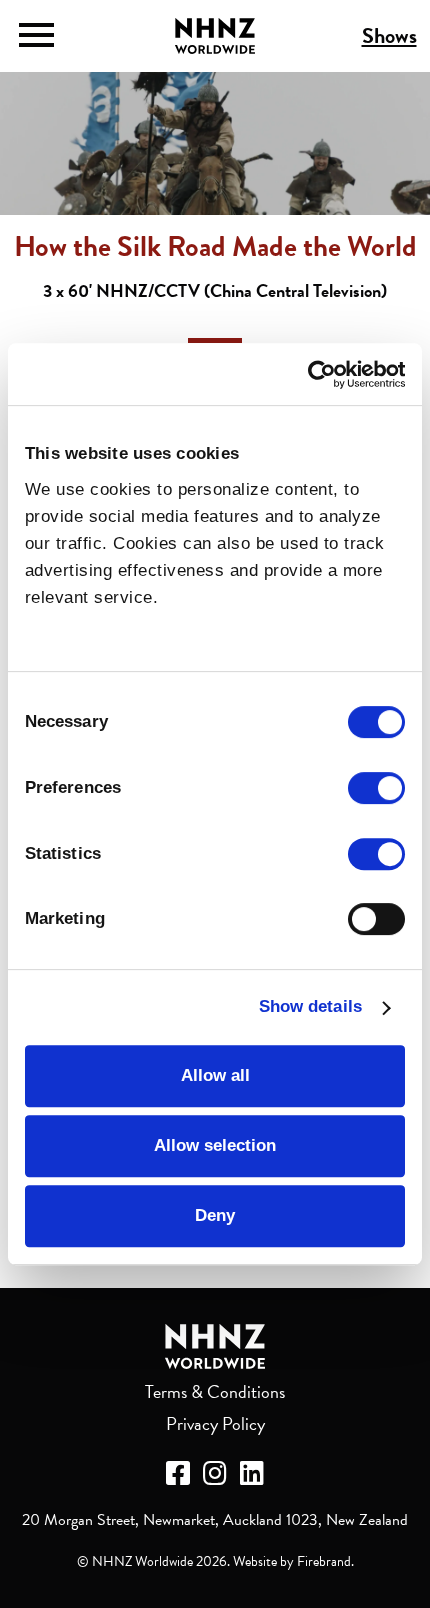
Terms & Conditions (215, 1391)
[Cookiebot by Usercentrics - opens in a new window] (317, 374)
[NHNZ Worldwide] (215, 1346)
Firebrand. (325, 1561)
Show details (310, 1007)
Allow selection (215, 1145)
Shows (389, 35)
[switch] (376, 788)
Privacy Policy (215, 1423)
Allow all (215, 1075)
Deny (215, 1215)
